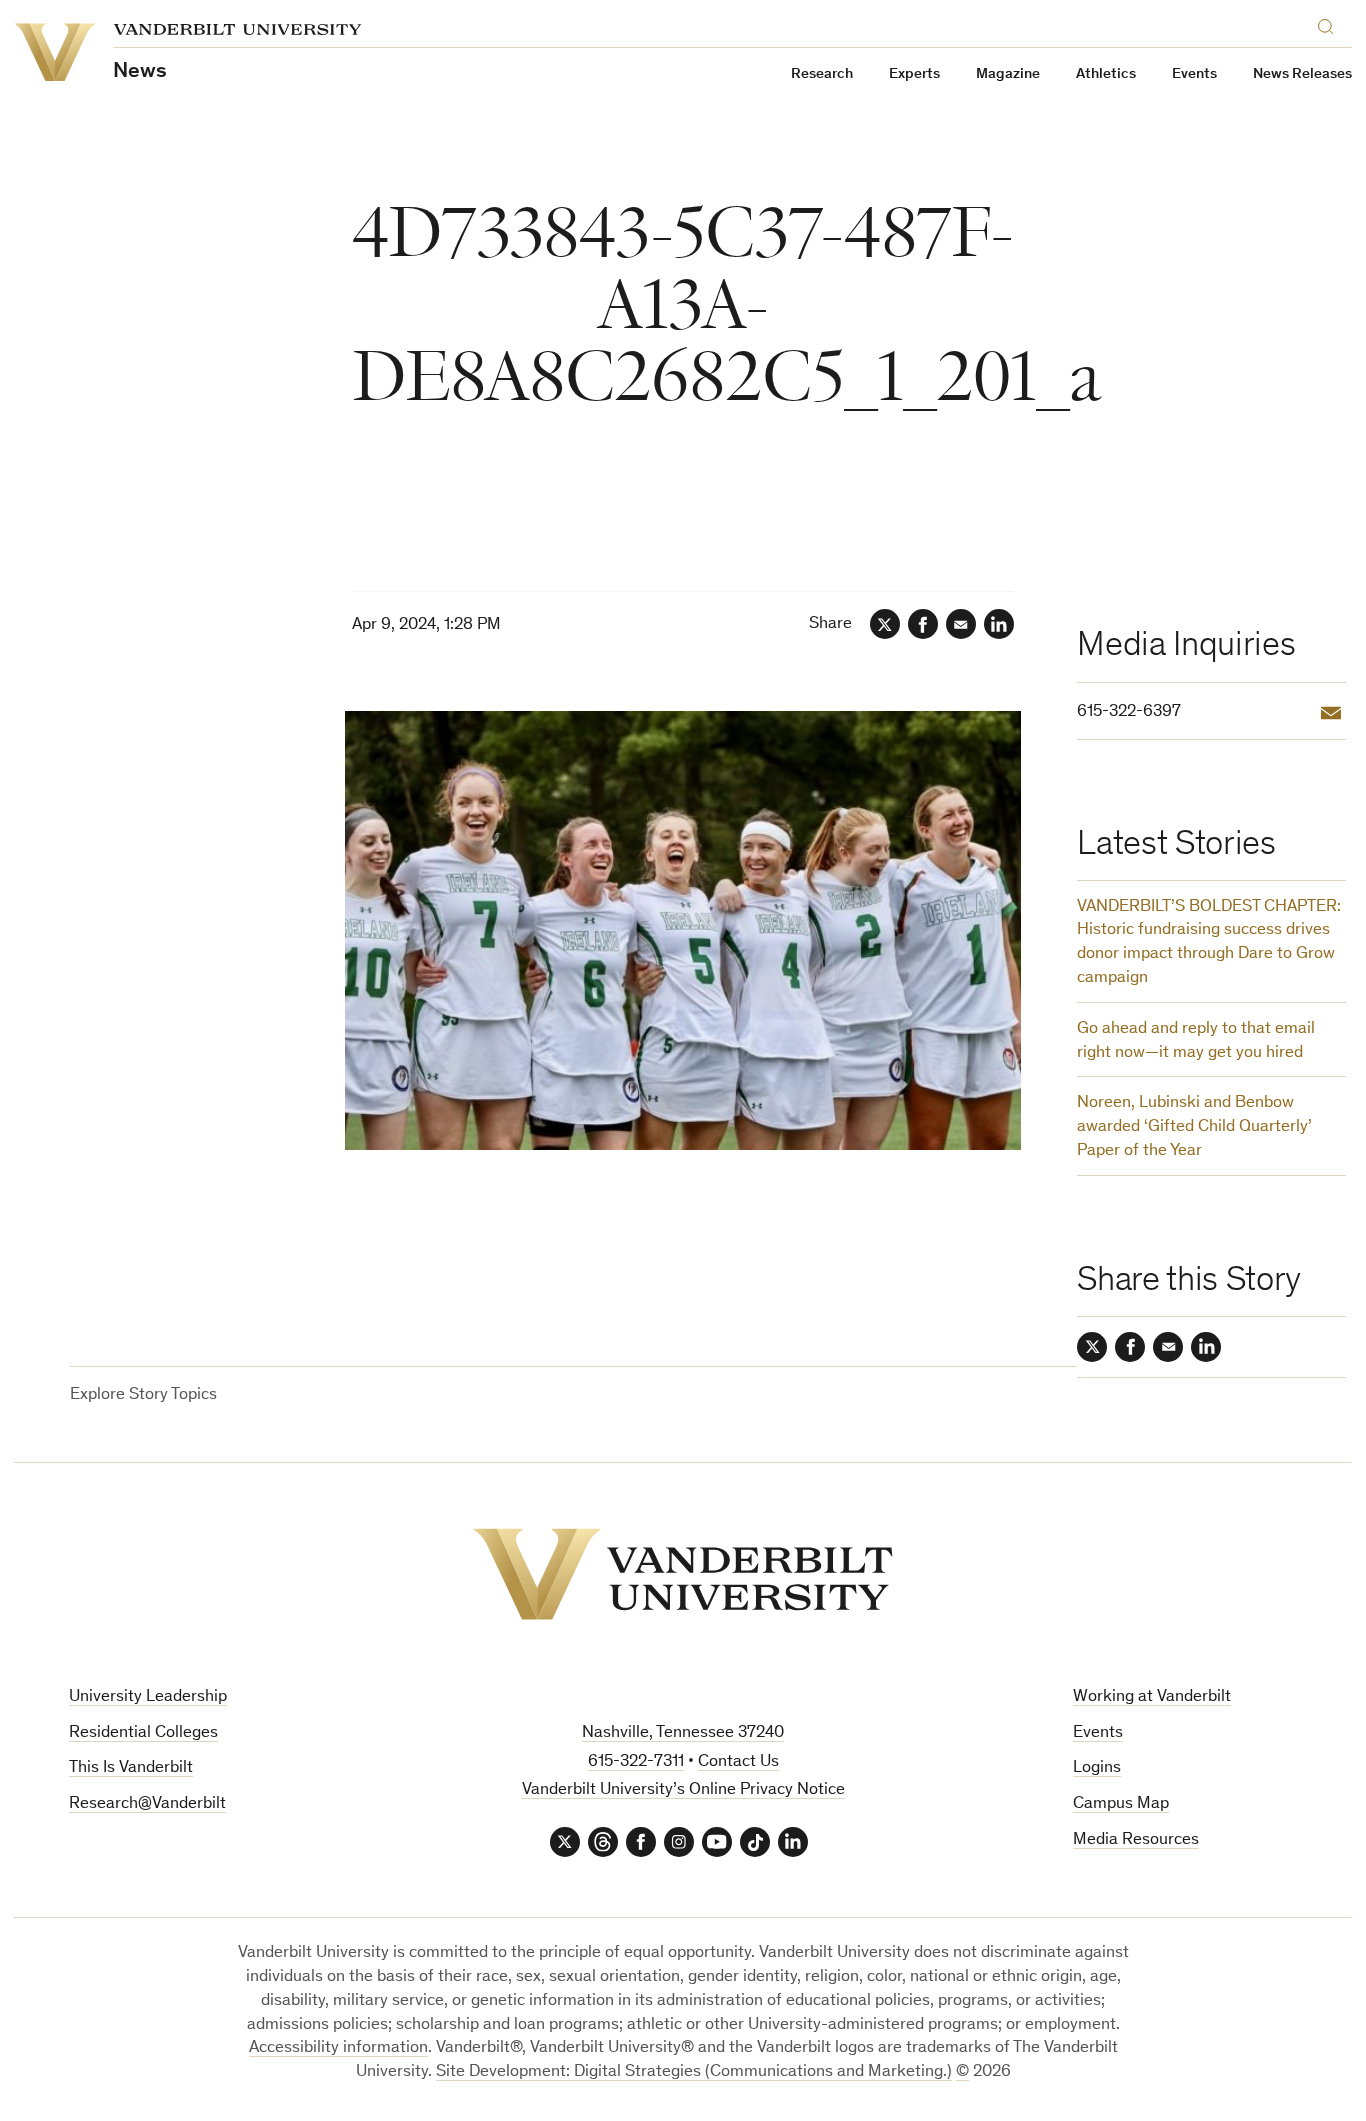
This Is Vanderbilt (131, 1768)
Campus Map (1121, 1804)
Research (822, 74)
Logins (1097, 1768)
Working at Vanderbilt (1152, 1697)
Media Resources (1136, 1840)
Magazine (1008, 74)
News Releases (1302, 74)
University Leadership (148, 1697)
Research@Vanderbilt (147, 1804)
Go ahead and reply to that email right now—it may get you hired (1196, 1041)
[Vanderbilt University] (683, 1574)
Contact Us (738, 1762)
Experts (914, 74)
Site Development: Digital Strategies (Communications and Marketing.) (694, 2072)
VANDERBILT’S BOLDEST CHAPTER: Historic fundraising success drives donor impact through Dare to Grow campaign (1209, 943)
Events (1194, 74)
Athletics (1106, 74)
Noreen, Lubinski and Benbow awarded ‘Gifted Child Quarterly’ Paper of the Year (1194, 1127)
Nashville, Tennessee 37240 (683, 1733)
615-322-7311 (636, 1762)
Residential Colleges (143, 1733)
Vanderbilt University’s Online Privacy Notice (683, 1790)
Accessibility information (338, 2048)
